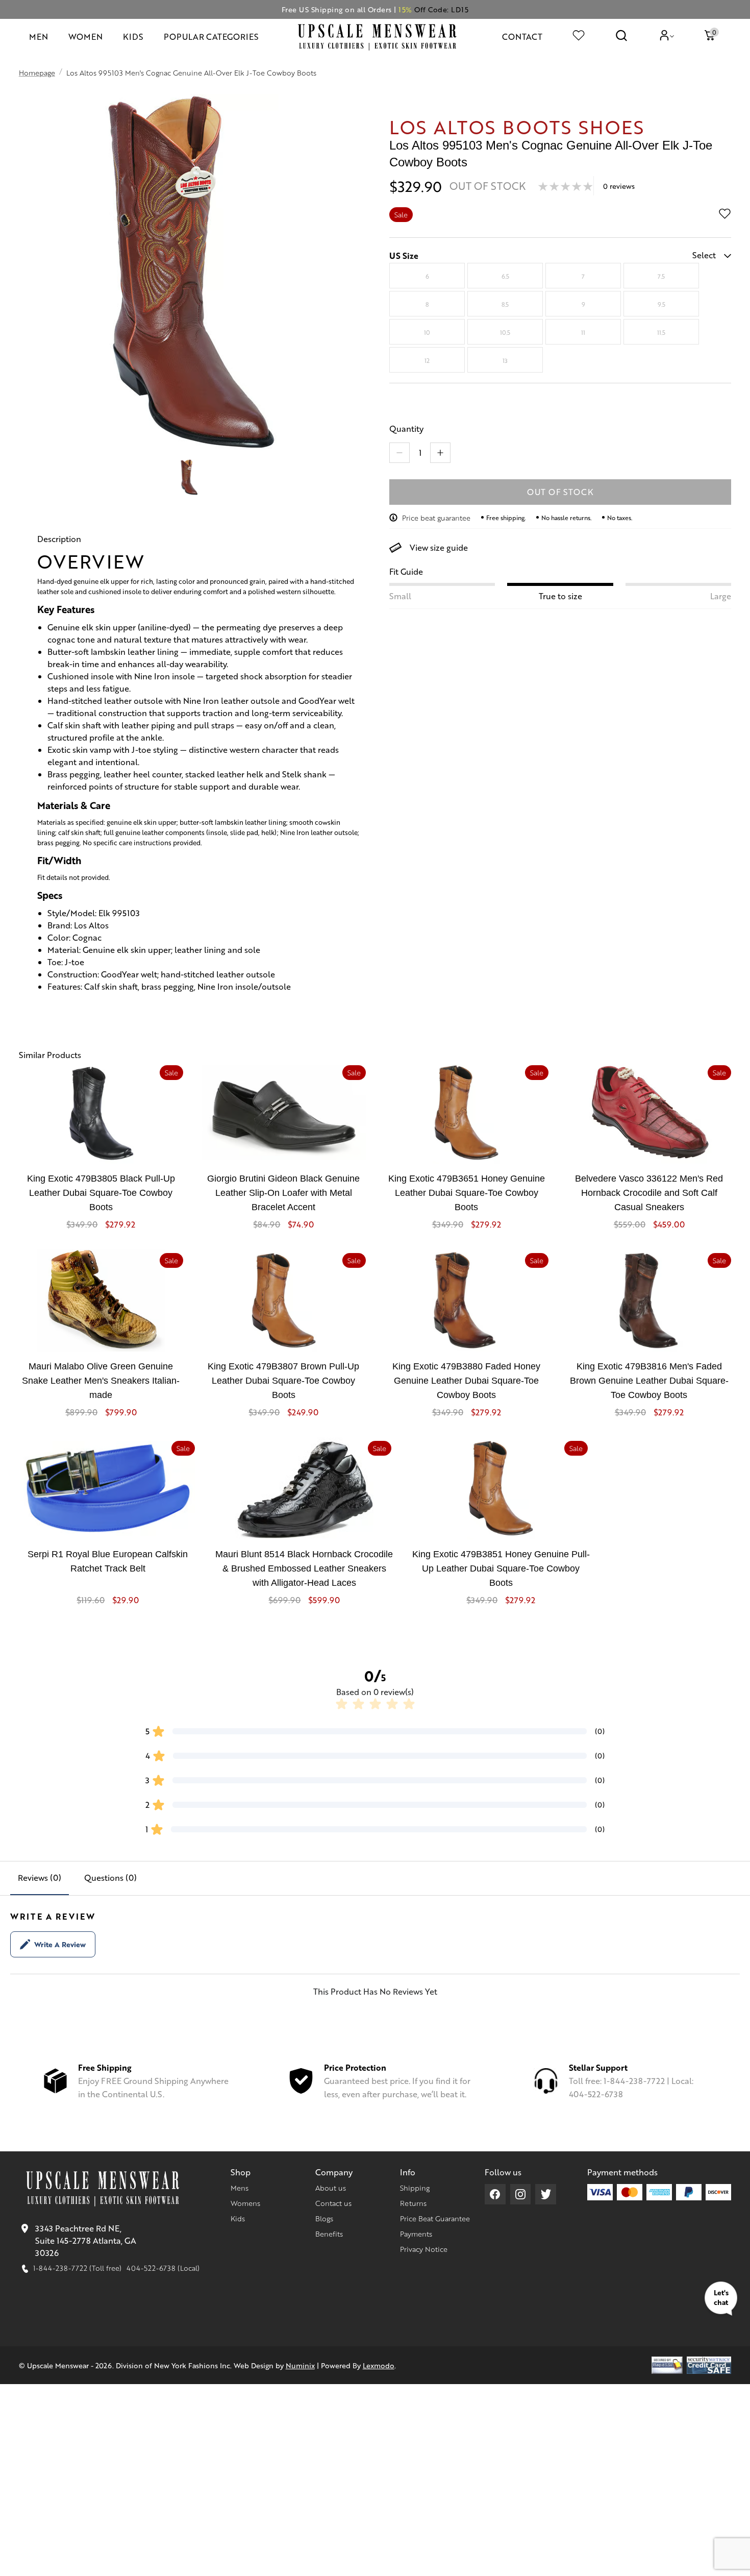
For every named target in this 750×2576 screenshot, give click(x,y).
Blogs (324, 2218)
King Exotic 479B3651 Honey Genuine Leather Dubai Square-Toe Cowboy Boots (467, 1193)
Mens (240, 2188)
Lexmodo (379, 2365)
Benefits (329, 2234)
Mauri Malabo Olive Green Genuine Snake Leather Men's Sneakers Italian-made (101, 1381)
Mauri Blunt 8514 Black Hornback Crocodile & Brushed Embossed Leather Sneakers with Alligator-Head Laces (304, 1568)
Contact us (333, 2203)
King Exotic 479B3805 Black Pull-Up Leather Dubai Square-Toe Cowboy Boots (101, 1193)
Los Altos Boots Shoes (517, 126)
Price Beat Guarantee (435, 2218)
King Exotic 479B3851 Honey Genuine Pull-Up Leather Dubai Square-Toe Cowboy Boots (501, 1568)
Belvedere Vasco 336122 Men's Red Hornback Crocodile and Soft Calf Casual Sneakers (649, 1193)
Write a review (60, 1944)
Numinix (300, 2365)
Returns (413, 2203)
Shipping (415, 2188)
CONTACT (522, 36)
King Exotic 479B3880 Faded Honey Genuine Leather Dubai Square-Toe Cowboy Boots (466, 1381)
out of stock (560, 492)
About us (331, 2188)
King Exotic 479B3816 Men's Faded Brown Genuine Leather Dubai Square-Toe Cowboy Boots (649, 1381)
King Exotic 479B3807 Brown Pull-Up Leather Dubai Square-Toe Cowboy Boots (283, 1381)
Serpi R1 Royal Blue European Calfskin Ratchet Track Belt (108, 1561)
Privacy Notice (424, 2249)
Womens (245, 2203)
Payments (416, 2234)
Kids (238, 2218)
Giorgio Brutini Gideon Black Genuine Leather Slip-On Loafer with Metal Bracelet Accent (283, 1193)
